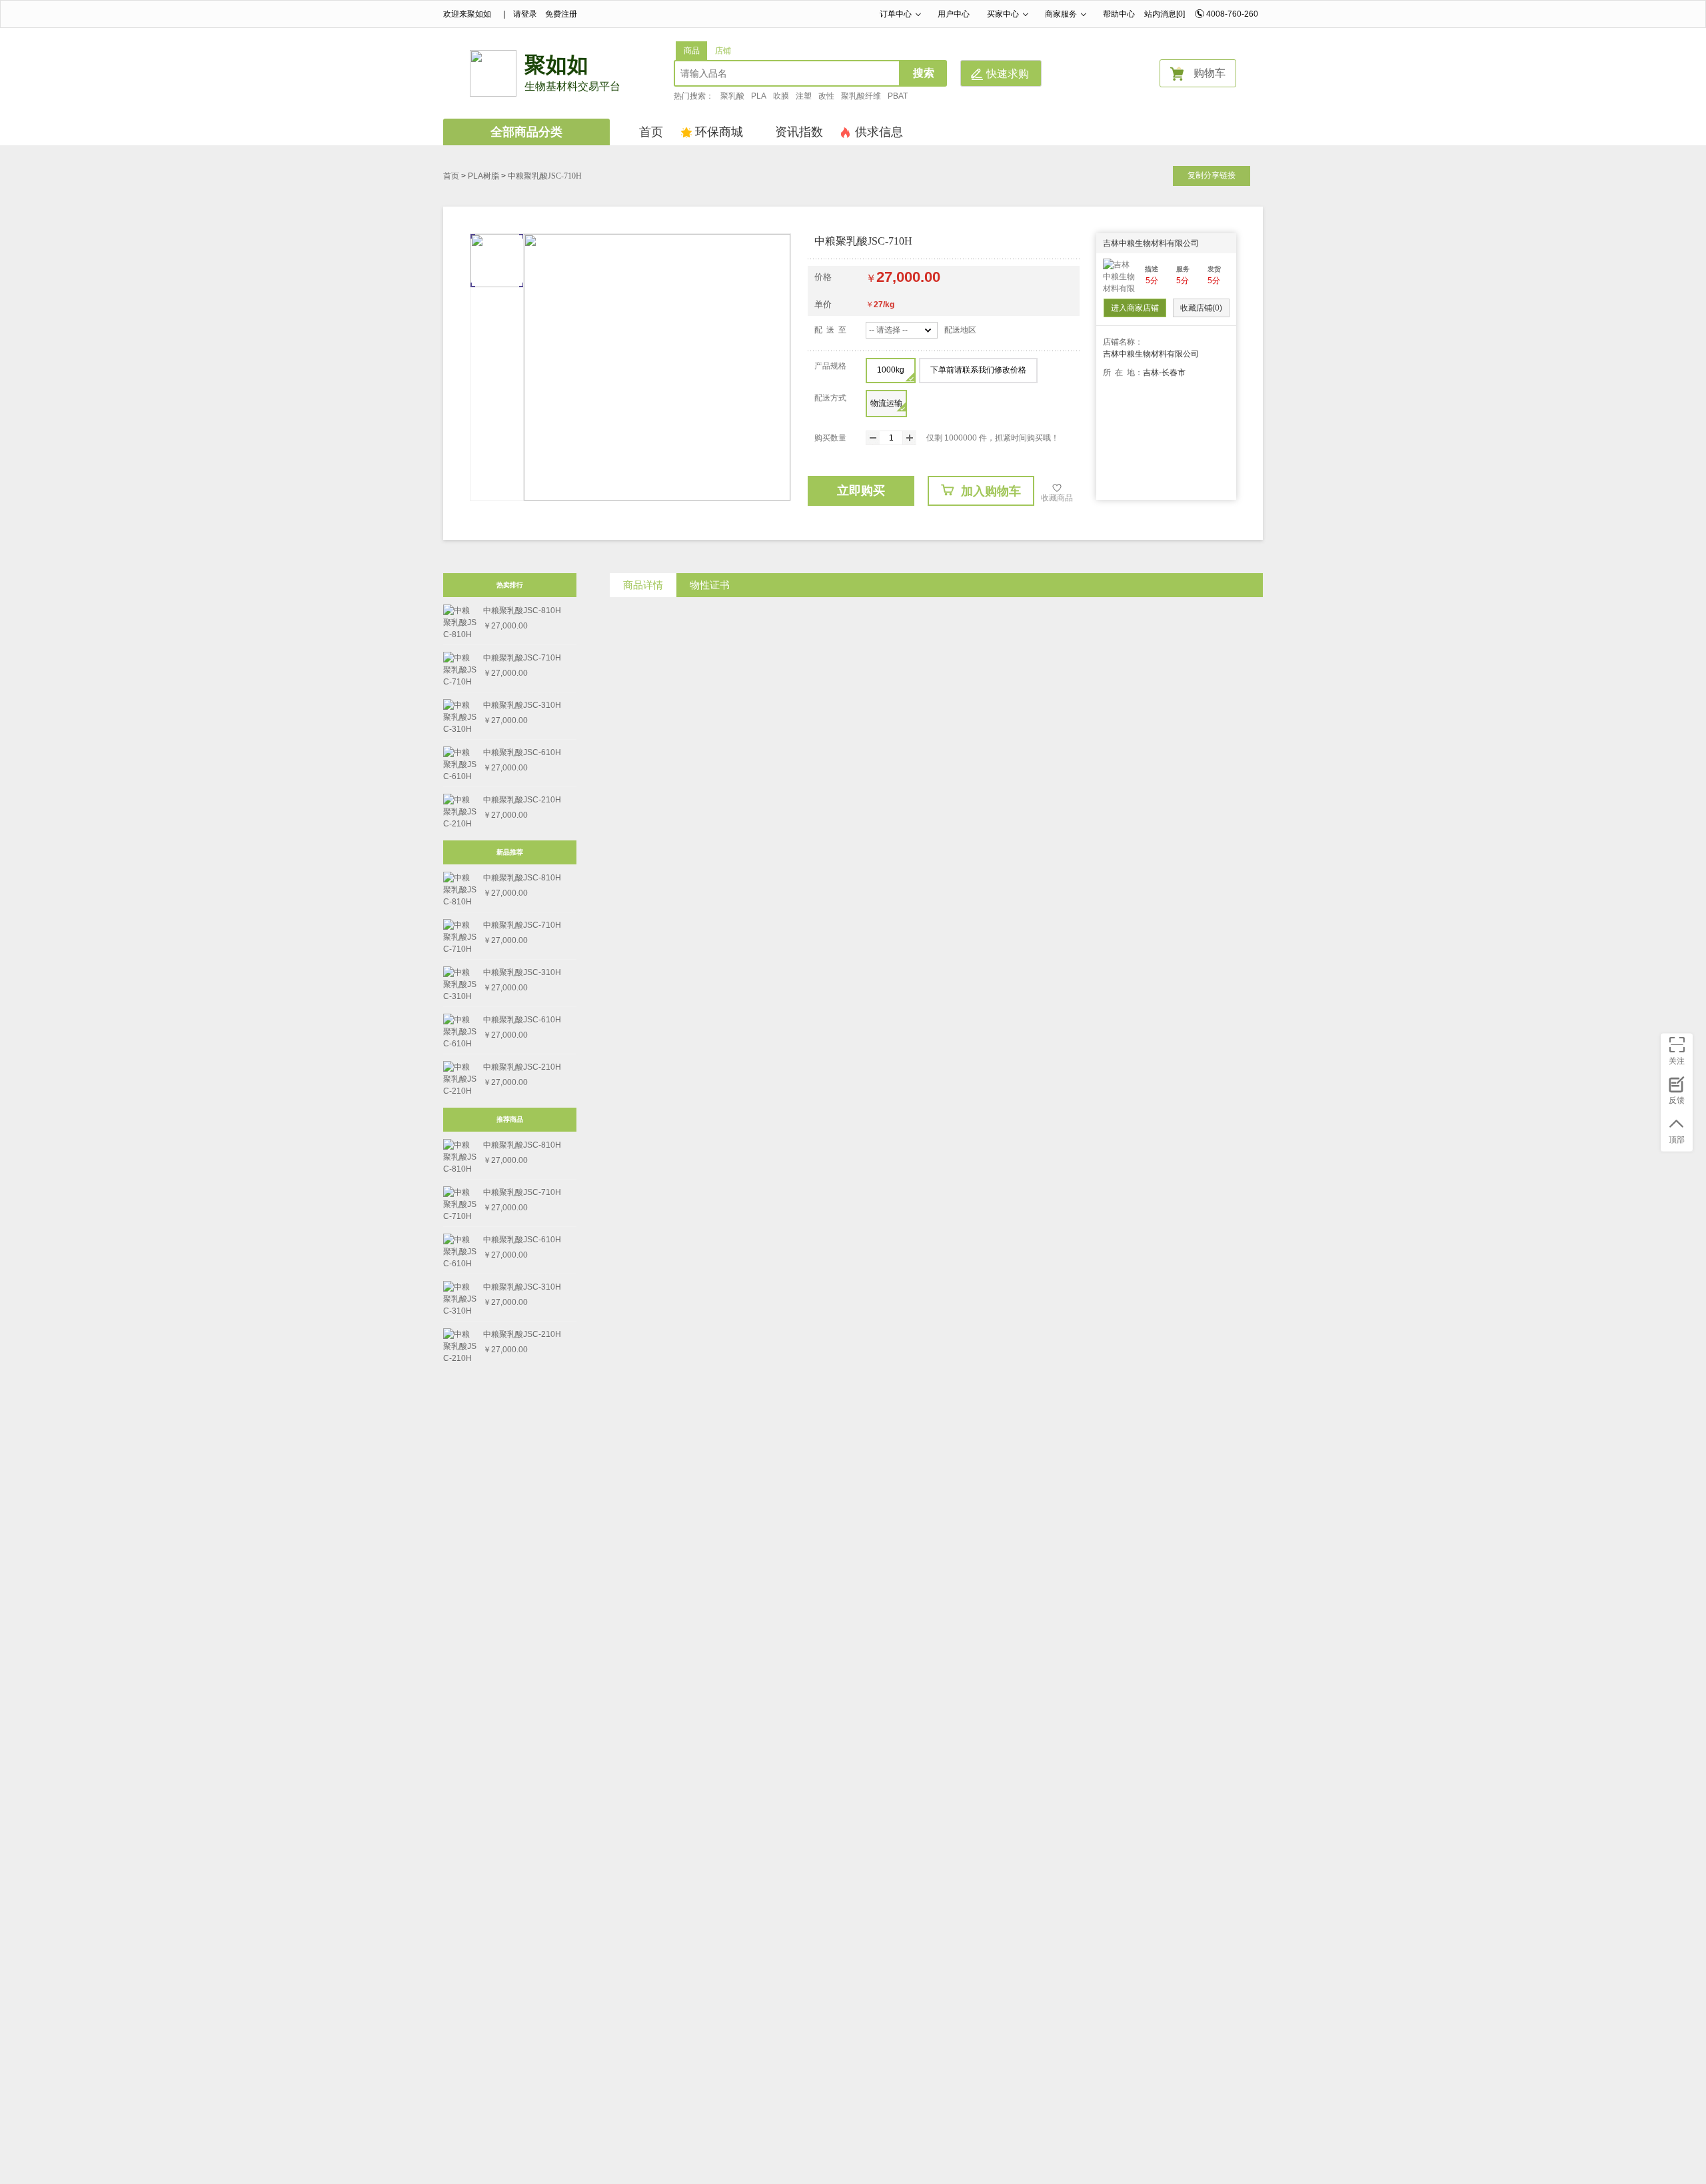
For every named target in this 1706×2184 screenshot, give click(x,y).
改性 (826, 96)
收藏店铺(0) (1201, 308)
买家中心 (1003, 14)
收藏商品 (1057, 498)
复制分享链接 (1212, 175)
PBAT (898, 96)
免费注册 (561, 14)
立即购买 (861, 491)
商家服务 (1061, 14)
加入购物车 (991, 491)
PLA (759, 96)
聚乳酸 (732, 96)
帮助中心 (1119, 14)
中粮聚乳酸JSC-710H (545, 176)
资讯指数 (799, 132)
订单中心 (896, 14)
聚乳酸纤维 (861, 96)
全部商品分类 (526, 132)
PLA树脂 (483, 176)
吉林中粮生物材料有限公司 (1151, 243)
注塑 (804, 96)
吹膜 (781, 96)
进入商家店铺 (1135, 308)
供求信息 (879, 132)
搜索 (924, 73)
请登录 (525, 14)
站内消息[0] (1165, 14)
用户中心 (954, 14)
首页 (651, 132)
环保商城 (719, 132)
